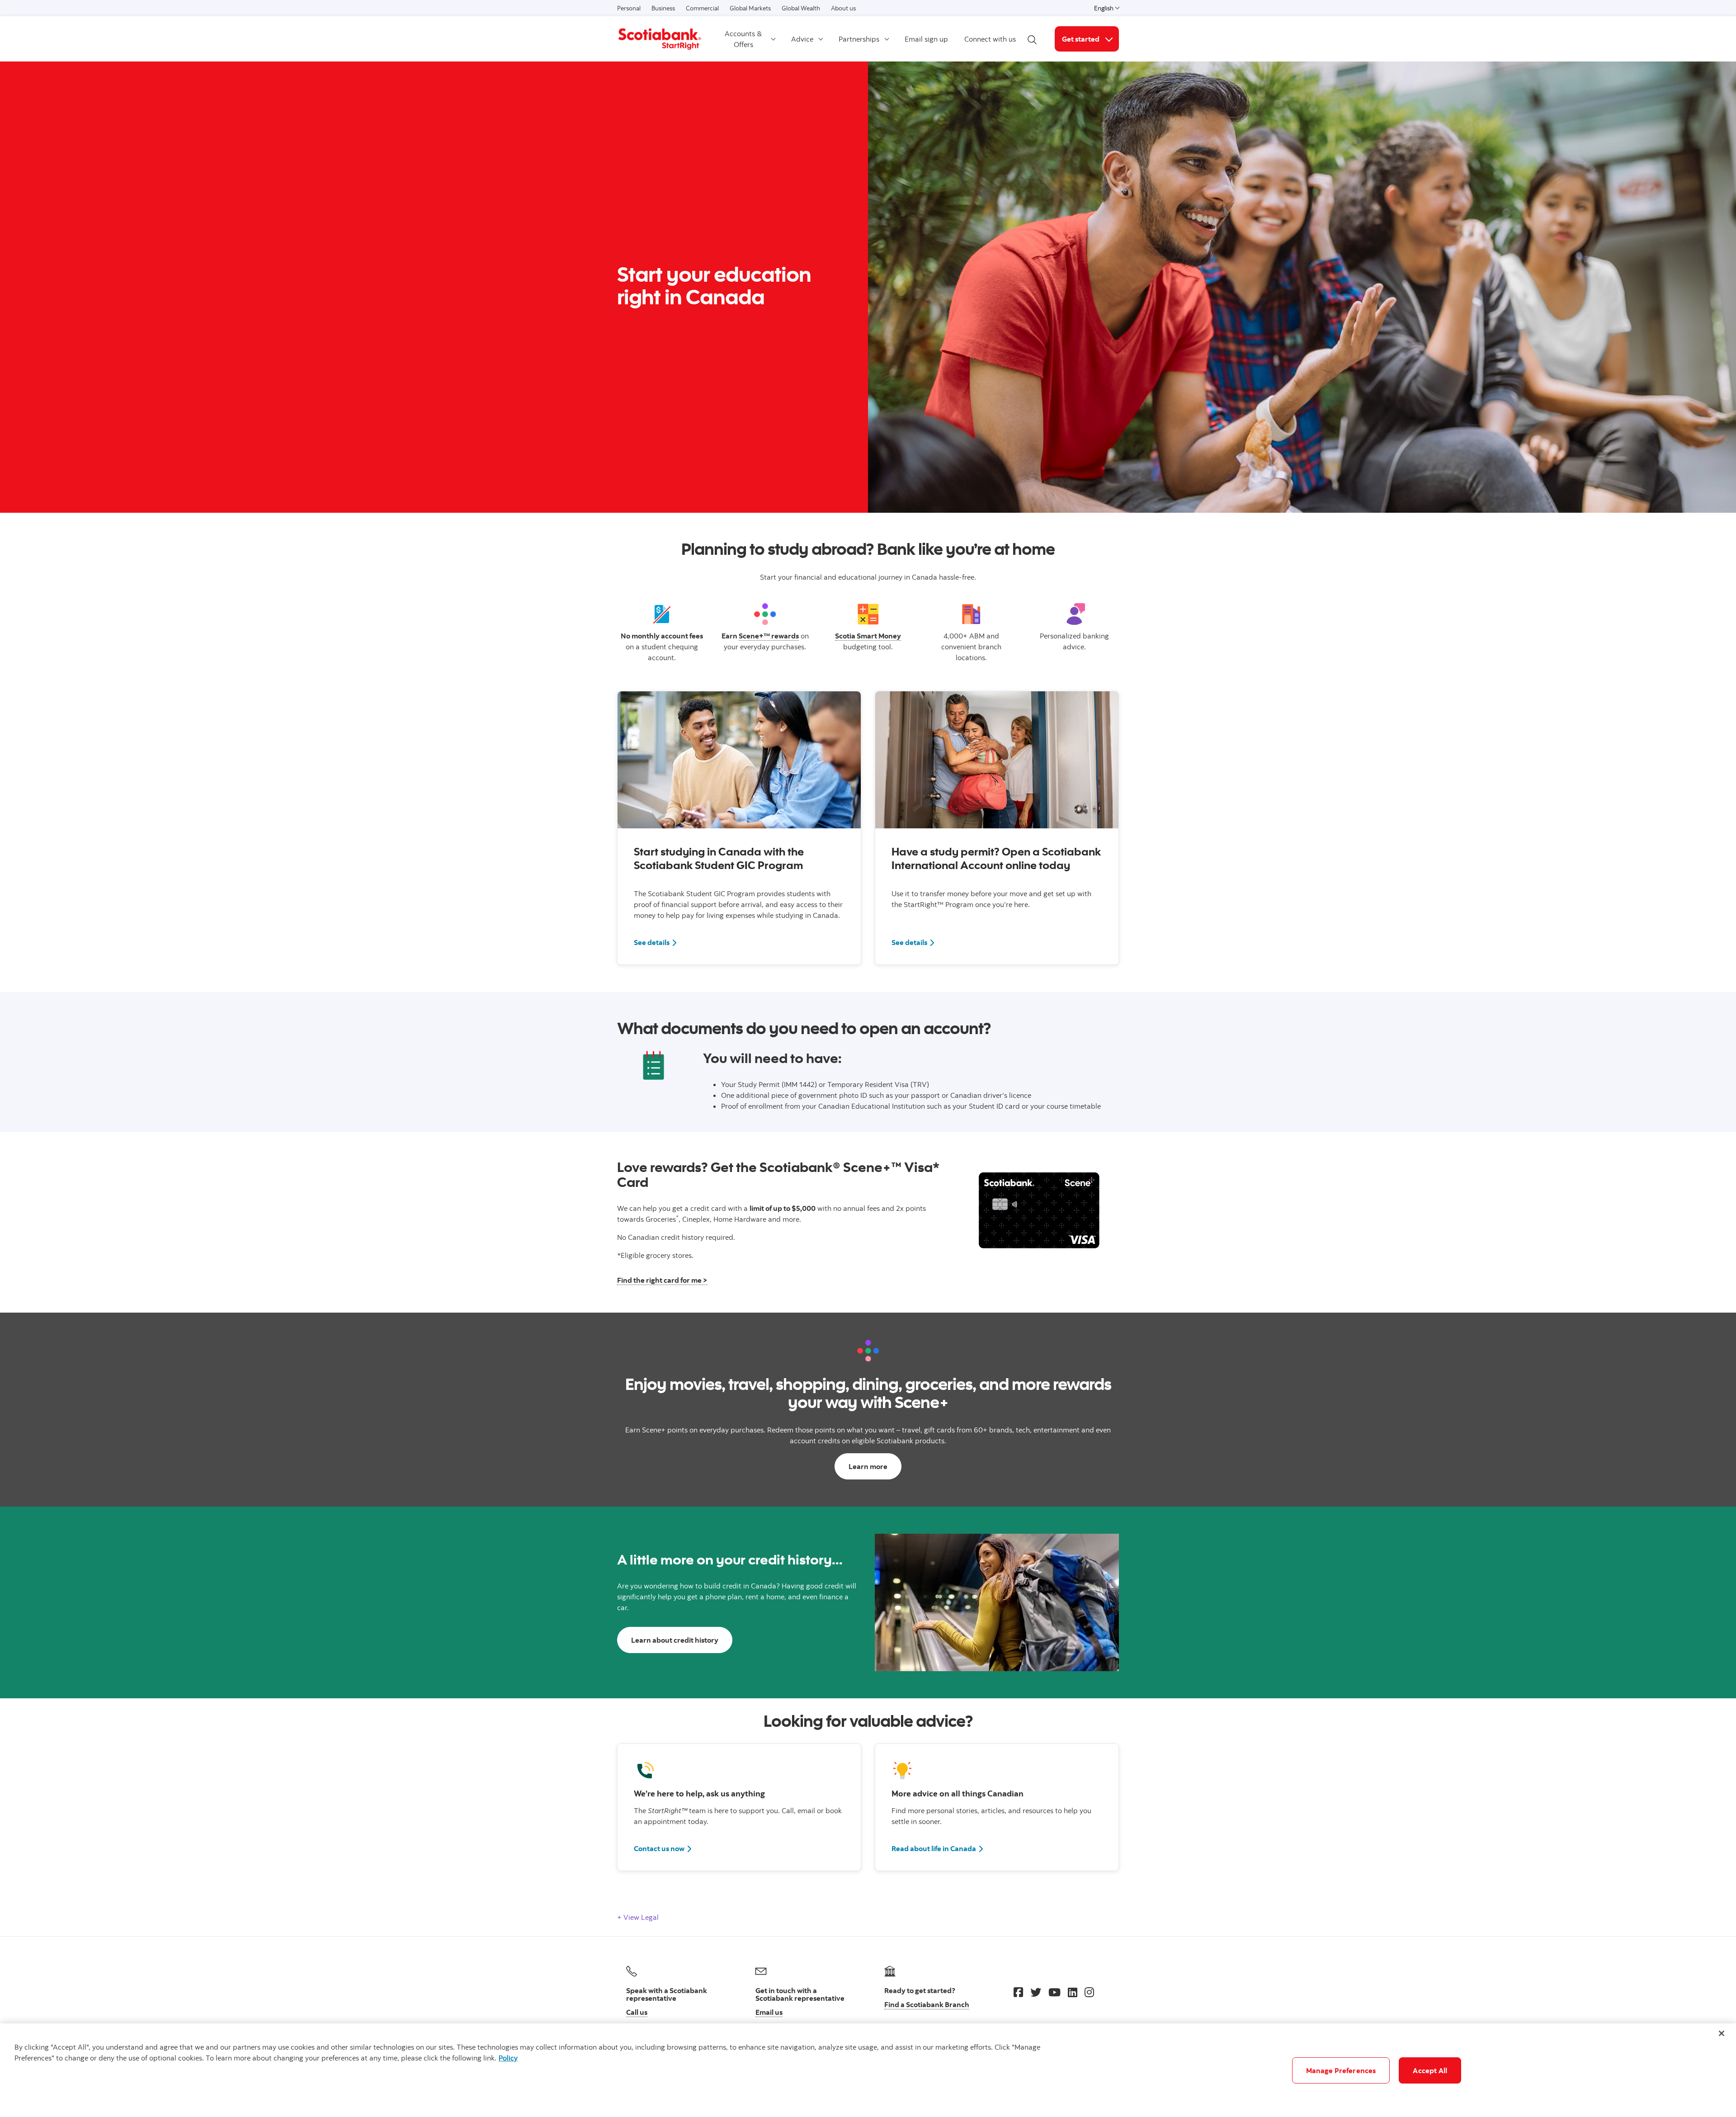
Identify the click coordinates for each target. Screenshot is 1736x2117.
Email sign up (926, 39)
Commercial (702, 8)
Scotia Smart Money (868, 636)
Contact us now (659, 1848)
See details (656, 942)
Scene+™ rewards (769, 636)
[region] (868, 2070)
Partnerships (859, 39)
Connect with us (990, 39)
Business (663, 8)
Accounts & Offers (743, 39)
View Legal (640, 1917)
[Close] (1722, 2033)
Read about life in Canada (934, 1848)
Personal (629, 8)
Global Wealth (801, 8)
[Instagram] (1089, 1992)
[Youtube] (1054, 1992)
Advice (802, 39)
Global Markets (750, 8)
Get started (1090, 39)
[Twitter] (1036, 1992)
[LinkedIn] (1073, 1992)
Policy (508, 2058)
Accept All (1430, 2070)
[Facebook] (1018, 1992)
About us (843, 8)
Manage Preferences (1341, 2070)
